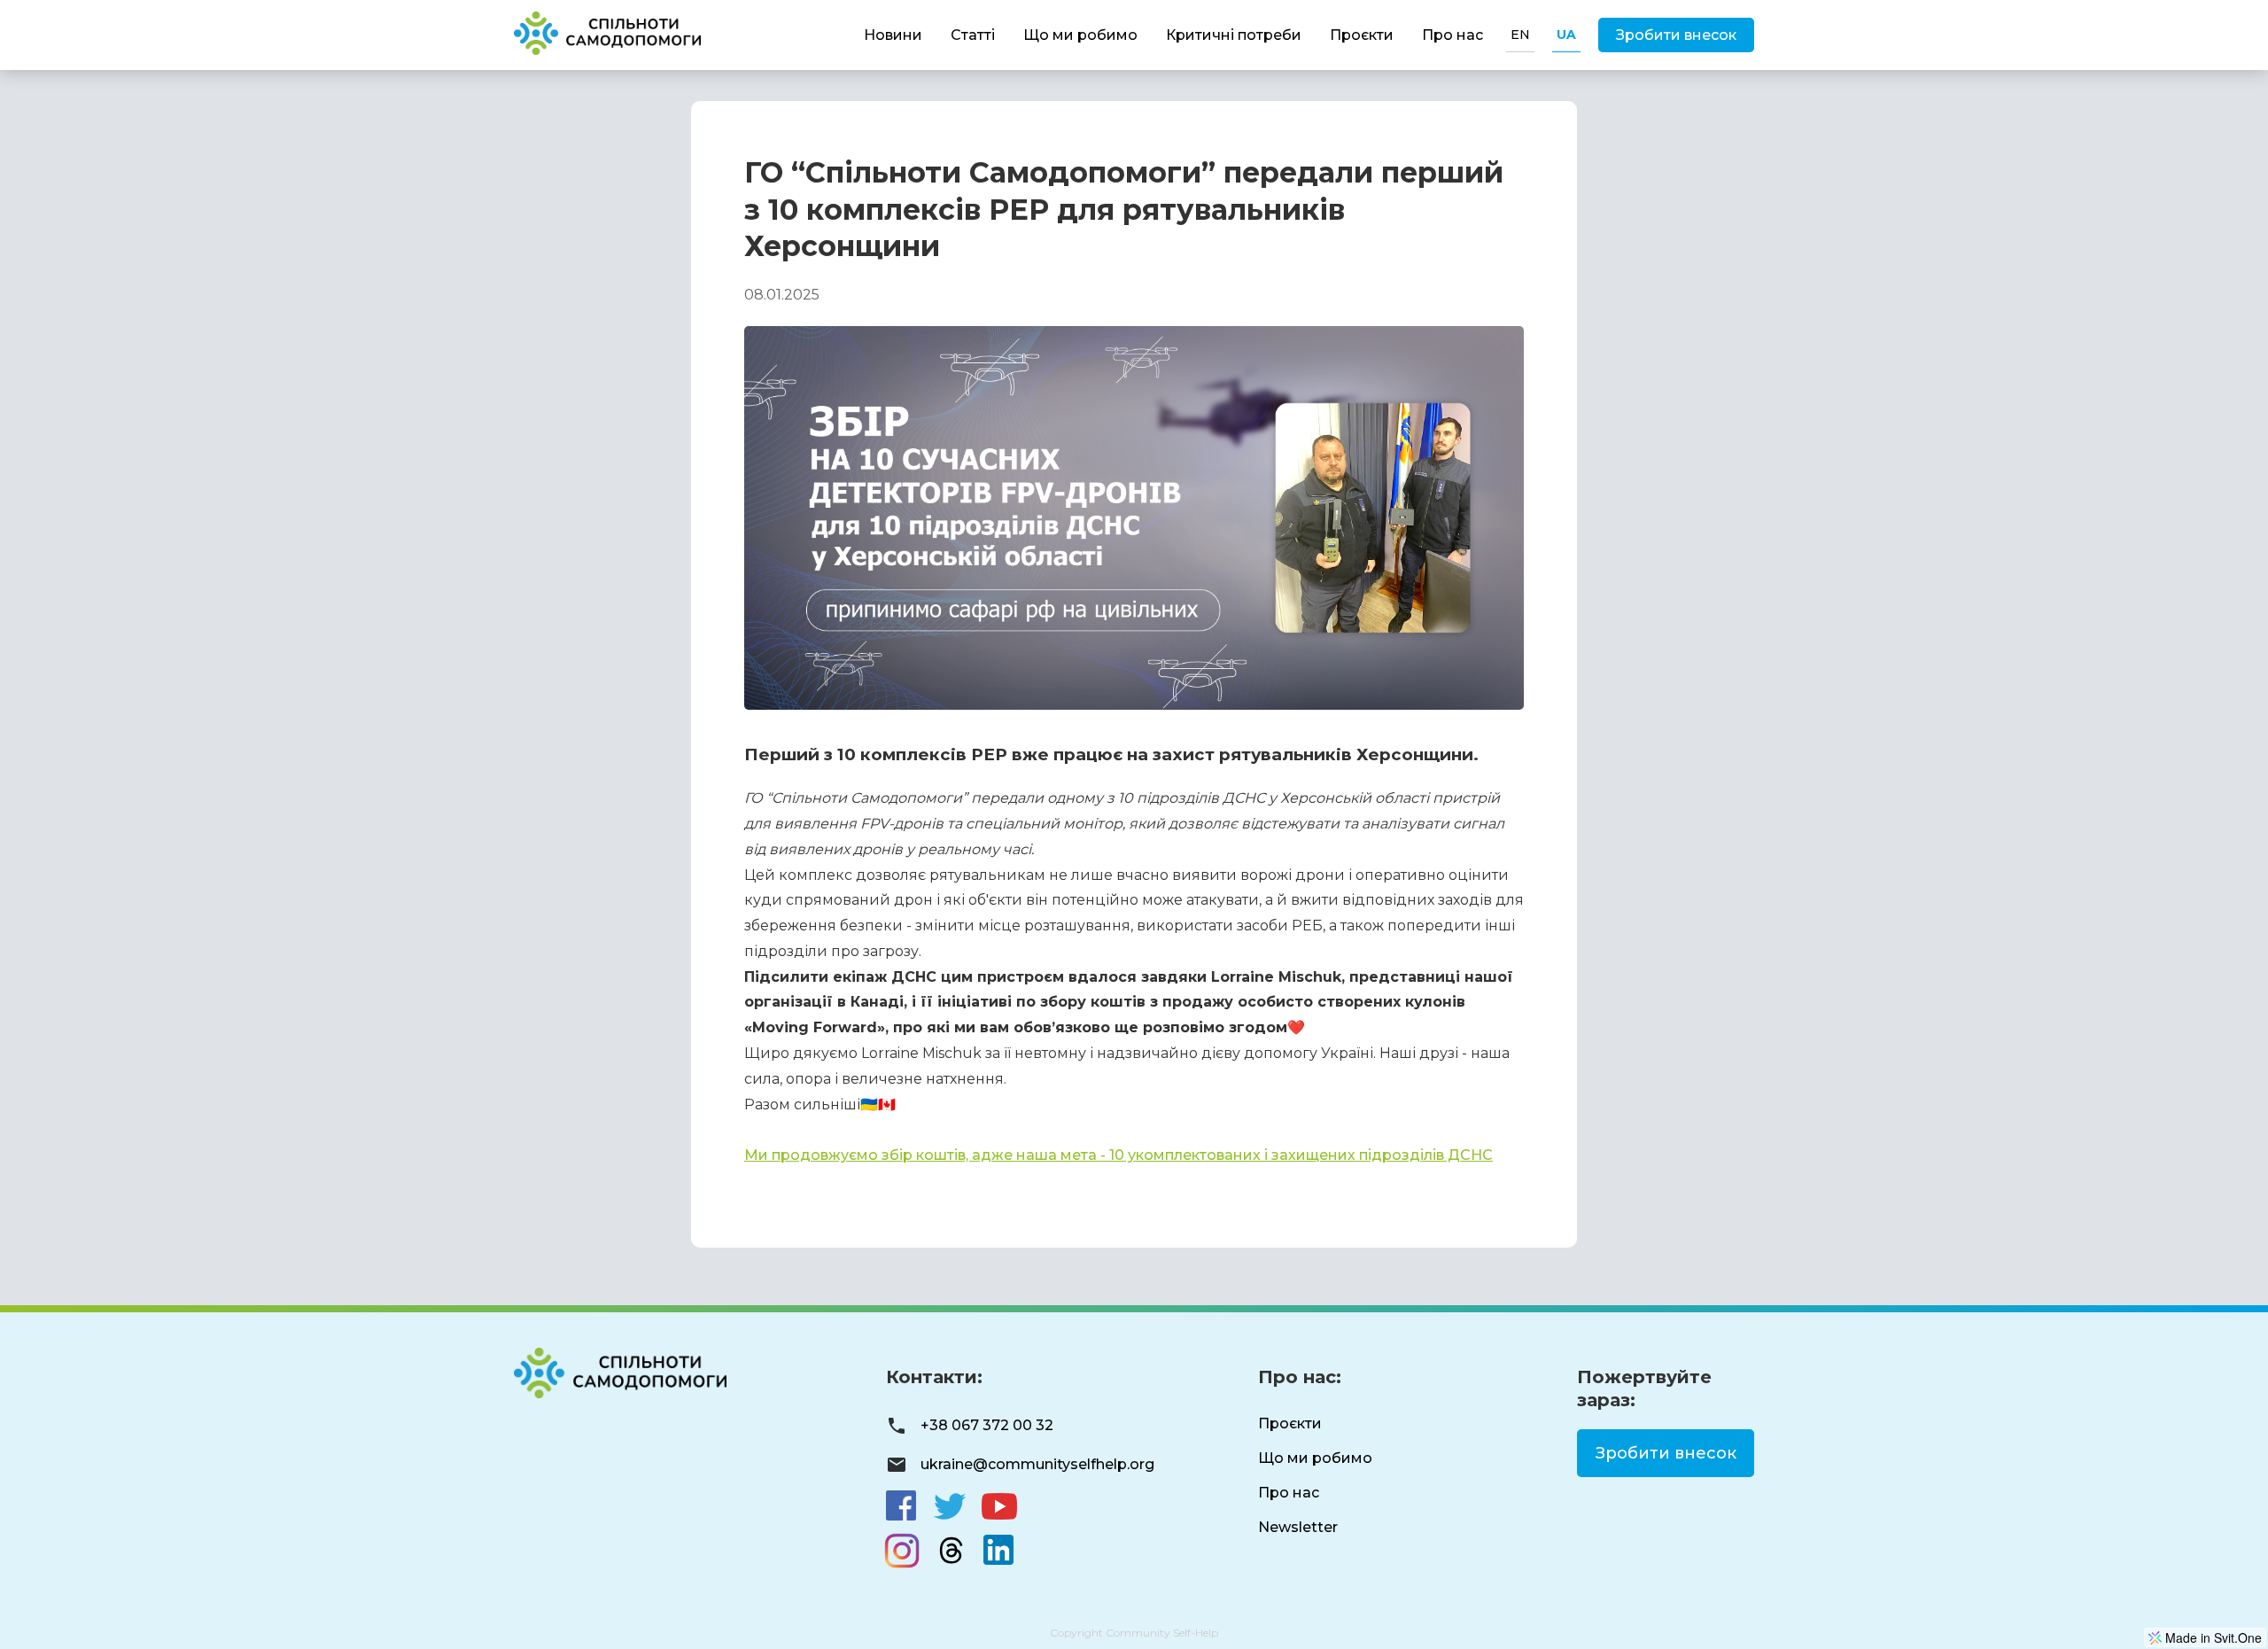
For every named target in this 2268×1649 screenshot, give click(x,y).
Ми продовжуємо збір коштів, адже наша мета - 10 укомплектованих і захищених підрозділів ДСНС (1118, 1155)
